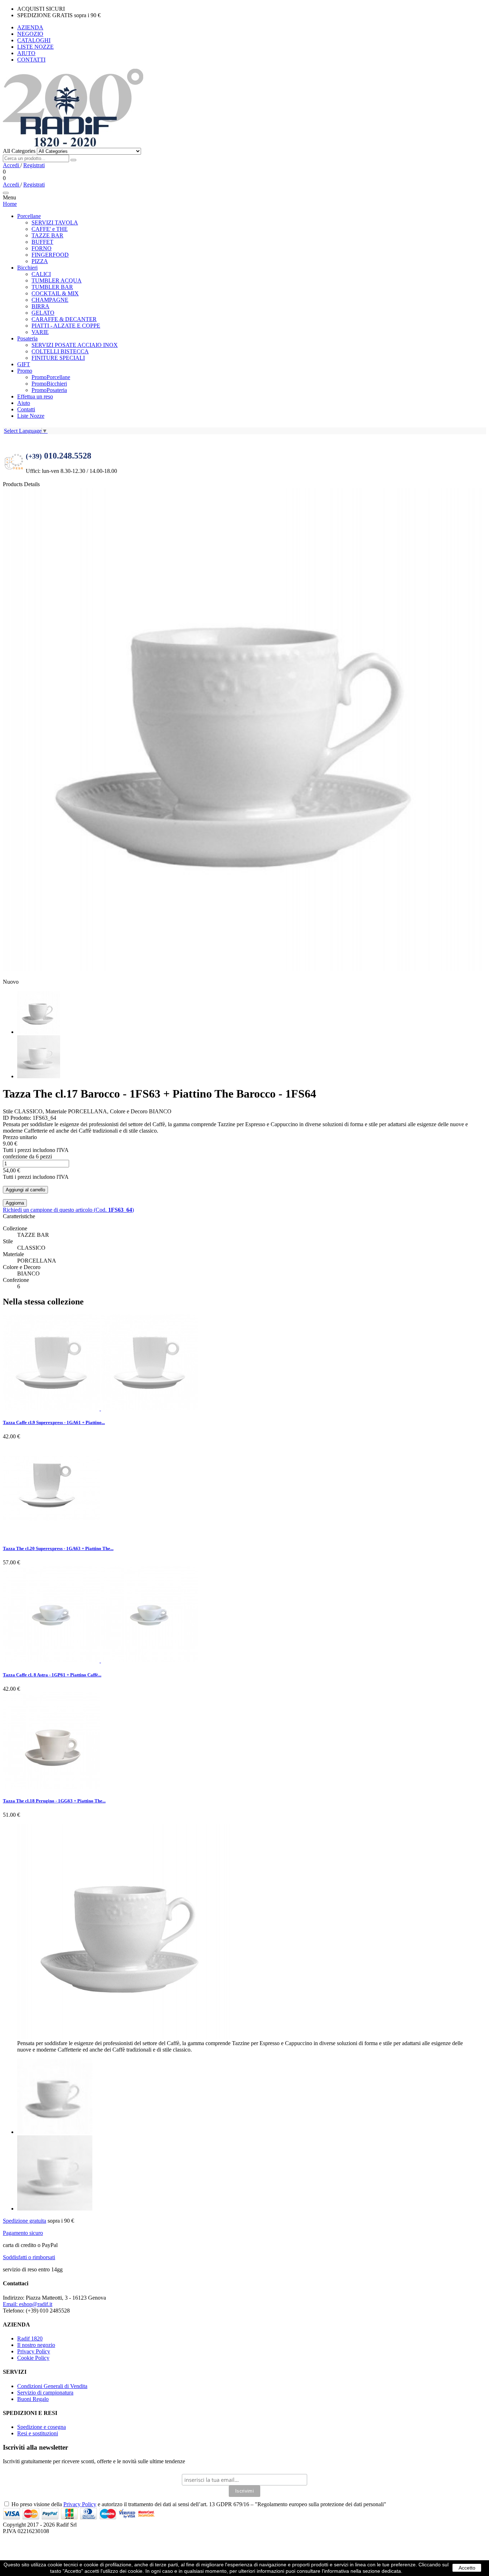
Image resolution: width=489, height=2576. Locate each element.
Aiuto (24, 403)
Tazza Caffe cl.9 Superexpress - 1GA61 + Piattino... (54, 1422)
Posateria (27, 338)
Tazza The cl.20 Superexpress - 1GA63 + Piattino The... (58, 1548)
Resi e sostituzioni (38, 2433)
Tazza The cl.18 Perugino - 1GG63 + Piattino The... (54, 1801)
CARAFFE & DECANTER (64, 319)
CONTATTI (31, 60)
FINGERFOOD (50, 255)
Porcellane (29, 216)
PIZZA (40, 261)
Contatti (26, 409)
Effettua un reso (35, 396)
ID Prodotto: (18, 1118)
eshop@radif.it (28, 2304)
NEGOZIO (30, 34)
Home (10, 204)
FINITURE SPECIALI (58, 358)
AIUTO (26, 53)
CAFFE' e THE (50, 229)
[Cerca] (73, 160)
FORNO (42, 248)
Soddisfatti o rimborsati (29, 2257)
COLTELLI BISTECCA (60, 351)
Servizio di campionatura (45, 2393)
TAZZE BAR (47, 235)
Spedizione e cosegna (42, 2427)
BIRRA (40, 306)
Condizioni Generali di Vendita (52, 2386)
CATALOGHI (34, 40)
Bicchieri (27, 268)
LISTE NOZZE (35, 47)
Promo (25, 371)
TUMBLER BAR (52, 287)
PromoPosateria (49, 390)
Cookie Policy (33, 2358)
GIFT (24, 364)
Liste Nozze (31, 416)
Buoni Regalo (33, 2399)
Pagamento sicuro (23, 2233)
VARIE (40, 332)
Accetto (467, 2568)
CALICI (41, 274)
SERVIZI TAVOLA (55, 222)
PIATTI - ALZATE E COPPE (66, 326)
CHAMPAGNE (50, 300)
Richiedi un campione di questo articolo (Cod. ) (68, 1210)
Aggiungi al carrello (25, 1190)
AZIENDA (30, 27)
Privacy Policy (34, 2351)
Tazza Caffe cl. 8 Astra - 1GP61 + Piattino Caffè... (52, 1675)
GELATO (43, 313)
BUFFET (42, 242)
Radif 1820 (30, 2338)
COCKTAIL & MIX (55, 293)
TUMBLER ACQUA (57, 280)
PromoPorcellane (51, 377)
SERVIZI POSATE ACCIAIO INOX (75, 345)
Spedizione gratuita (25, 2221)
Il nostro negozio (36, 2345)
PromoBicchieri (49, 384)
